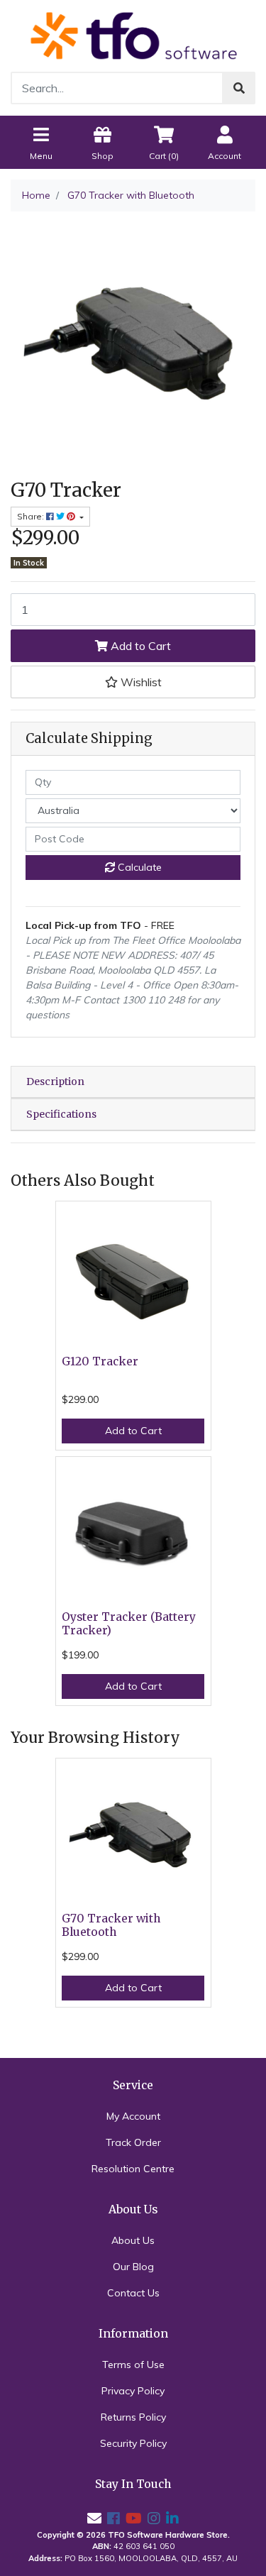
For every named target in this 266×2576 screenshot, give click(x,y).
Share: (32, 516)
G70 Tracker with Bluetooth (111, 1925)
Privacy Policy (133, 2391)
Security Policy (133, 2443)
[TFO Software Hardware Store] (133, 35)
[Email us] (94, 2518)
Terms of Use (133, 2365)
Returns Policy (133, 2417)
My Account (133, 2116)
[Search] (239, 88)
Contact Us (133, 2293)
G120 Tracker (100, 1361)
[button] (133, 682)
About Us (133, 2240)
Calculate (138, 867)
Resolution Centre (133, 2169)
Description (55, 1081)
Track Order (133, 2142)
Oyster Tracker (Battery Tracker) (129, 1624)
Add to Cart (139, 646)
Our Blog (133, 2267)
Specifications (61, 1114)
